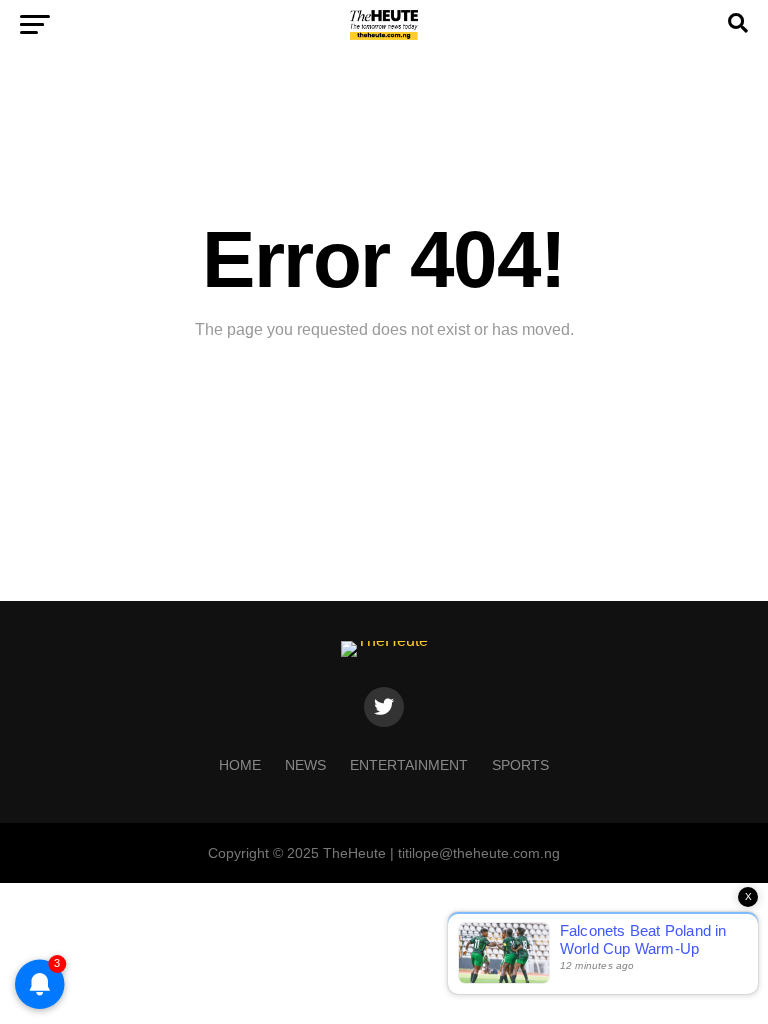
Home (240, 765)
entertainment (409, 765)
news (305, 765)
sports (520, 765)
